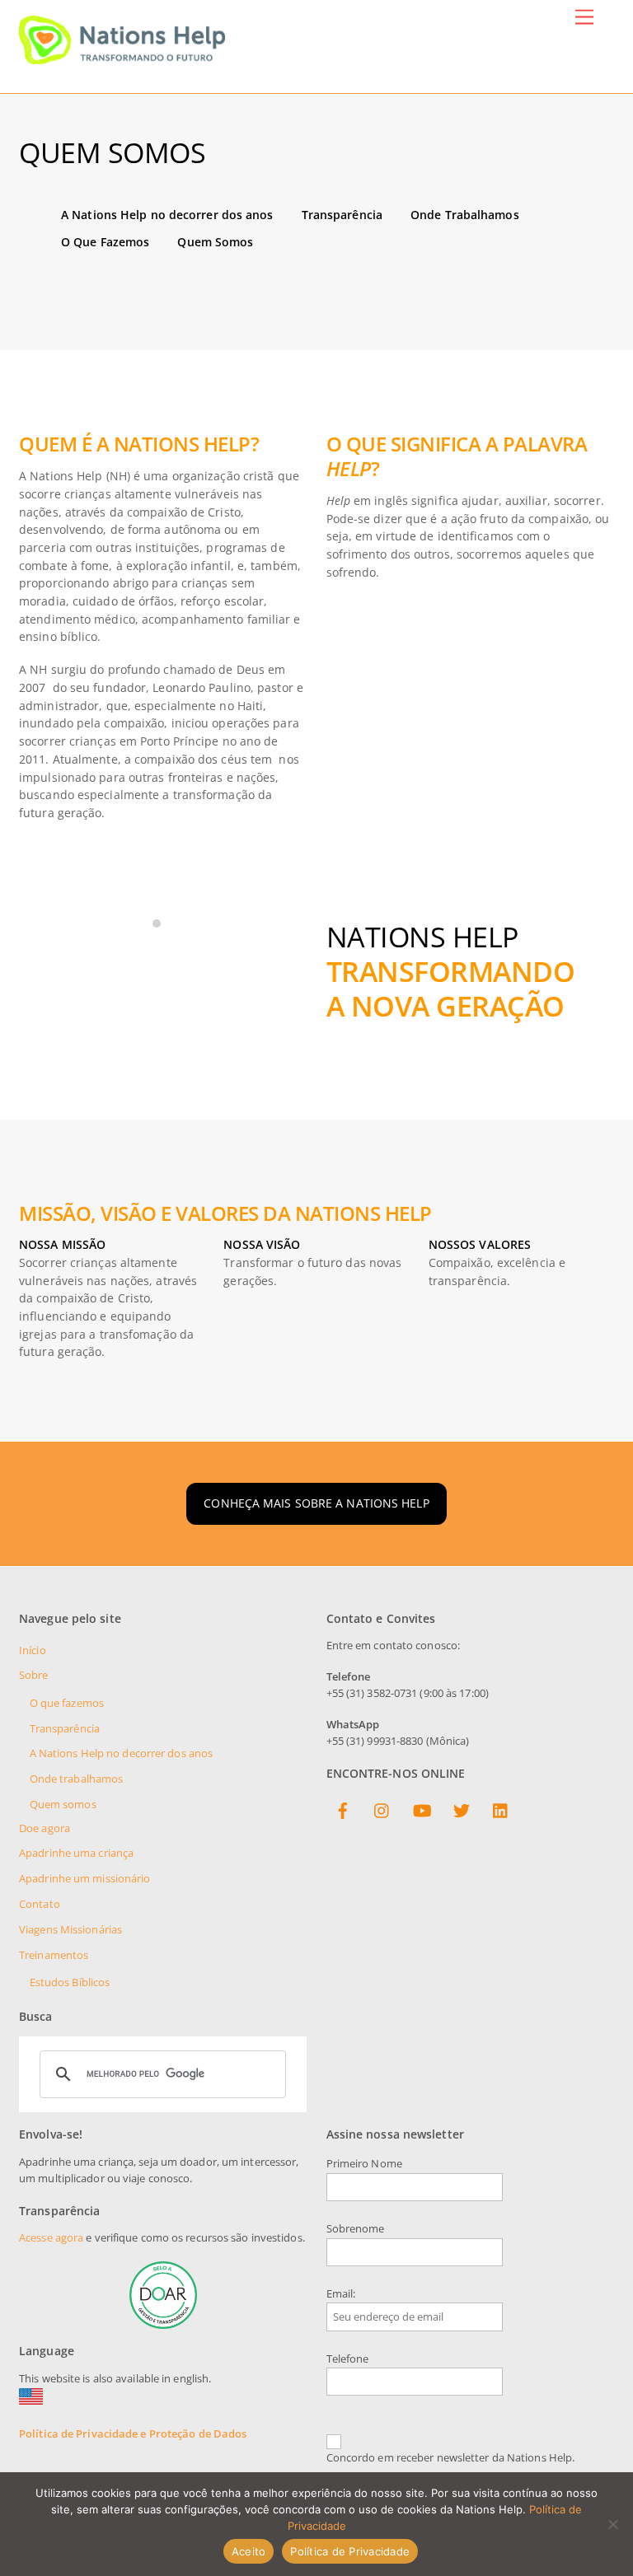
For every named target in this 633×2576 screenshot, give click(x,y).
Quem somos (63, 1805)
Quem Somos (215, 242)
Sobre (34, 1675)
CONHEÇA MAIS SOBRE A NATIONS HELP (316, 1503)
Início (33, 1650)
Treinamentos (54, 1955)
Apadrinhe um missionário (84, 1879)
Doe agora (45, 1828)
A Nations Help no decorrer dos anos (167, 215)
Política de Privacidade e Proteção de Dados (133, 2434)
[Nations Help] (122, 57)
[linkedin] (501, 1808)
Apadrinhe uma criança (76, 1853)
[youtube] (422, 1808)
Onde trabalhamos (77, 1779)
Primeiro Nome (364, 2164)
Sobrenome (356, 2229)
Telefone (348, 2359)
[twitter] (462, 1808)
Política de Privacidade (350, 2551)
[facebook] (343, 1808)
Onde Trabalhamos (465, 215)
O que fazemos (67, 1703)
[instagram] (382, 1808)
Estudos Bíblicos (70, 1982)
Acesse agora (51, 2238)
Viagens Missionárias (70, 1930)
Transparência (342, 215)
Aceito (249, 2551)
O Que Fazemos (105, 242)
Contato (40, 1904)
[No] (612, 2524)
